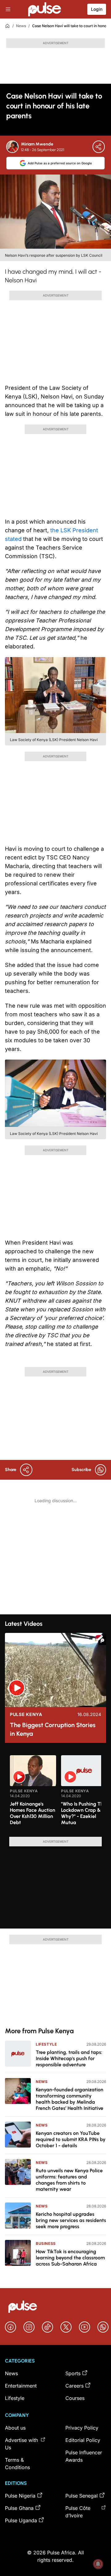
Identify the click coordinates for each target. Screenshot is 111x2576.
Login (97, 9)
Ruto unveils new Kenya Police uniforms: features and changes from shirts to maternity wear (69, 2180)
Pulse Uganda (21, 2520)
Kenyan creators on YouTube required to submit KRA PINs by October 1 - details (71, 2139)
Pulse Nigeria (20, 2496)
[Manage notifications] (98, 2564)
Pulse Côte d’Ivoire (78, 2512)
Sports (73, 2373)
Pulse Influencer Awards (84, 2456)
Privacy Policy (82, 2428)
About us (15, 2428)
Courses (75, 2398)
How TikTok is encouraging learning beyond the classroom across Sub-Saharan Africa (70, 2258)
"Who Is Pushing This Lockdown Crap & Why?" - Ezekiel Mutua (84, 1813)
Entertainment (21, 2386)
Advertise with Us (21, 2444)
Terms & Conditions (17, 2464)
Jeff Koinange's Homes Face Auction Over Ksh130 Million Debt (33, 1813)
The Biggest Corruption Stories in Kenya (53, 1729)
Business (46, 2243)
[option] (33, 1794)
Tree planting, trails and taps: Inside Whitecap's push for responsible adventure (69, 2058)
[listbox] (55, 1792)
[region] (55, 1792)
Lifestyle (46, 2044)
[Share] (99, 147)
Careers (74, 2386)
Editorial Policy (83, 2440)
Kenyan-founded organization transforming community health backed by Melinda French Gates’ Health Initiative (70, 2099)
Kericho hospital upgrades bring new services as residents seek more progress (71, 2220)
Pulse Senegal (82, 2496)
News (21, 26)
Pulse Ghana (19, 2508)
